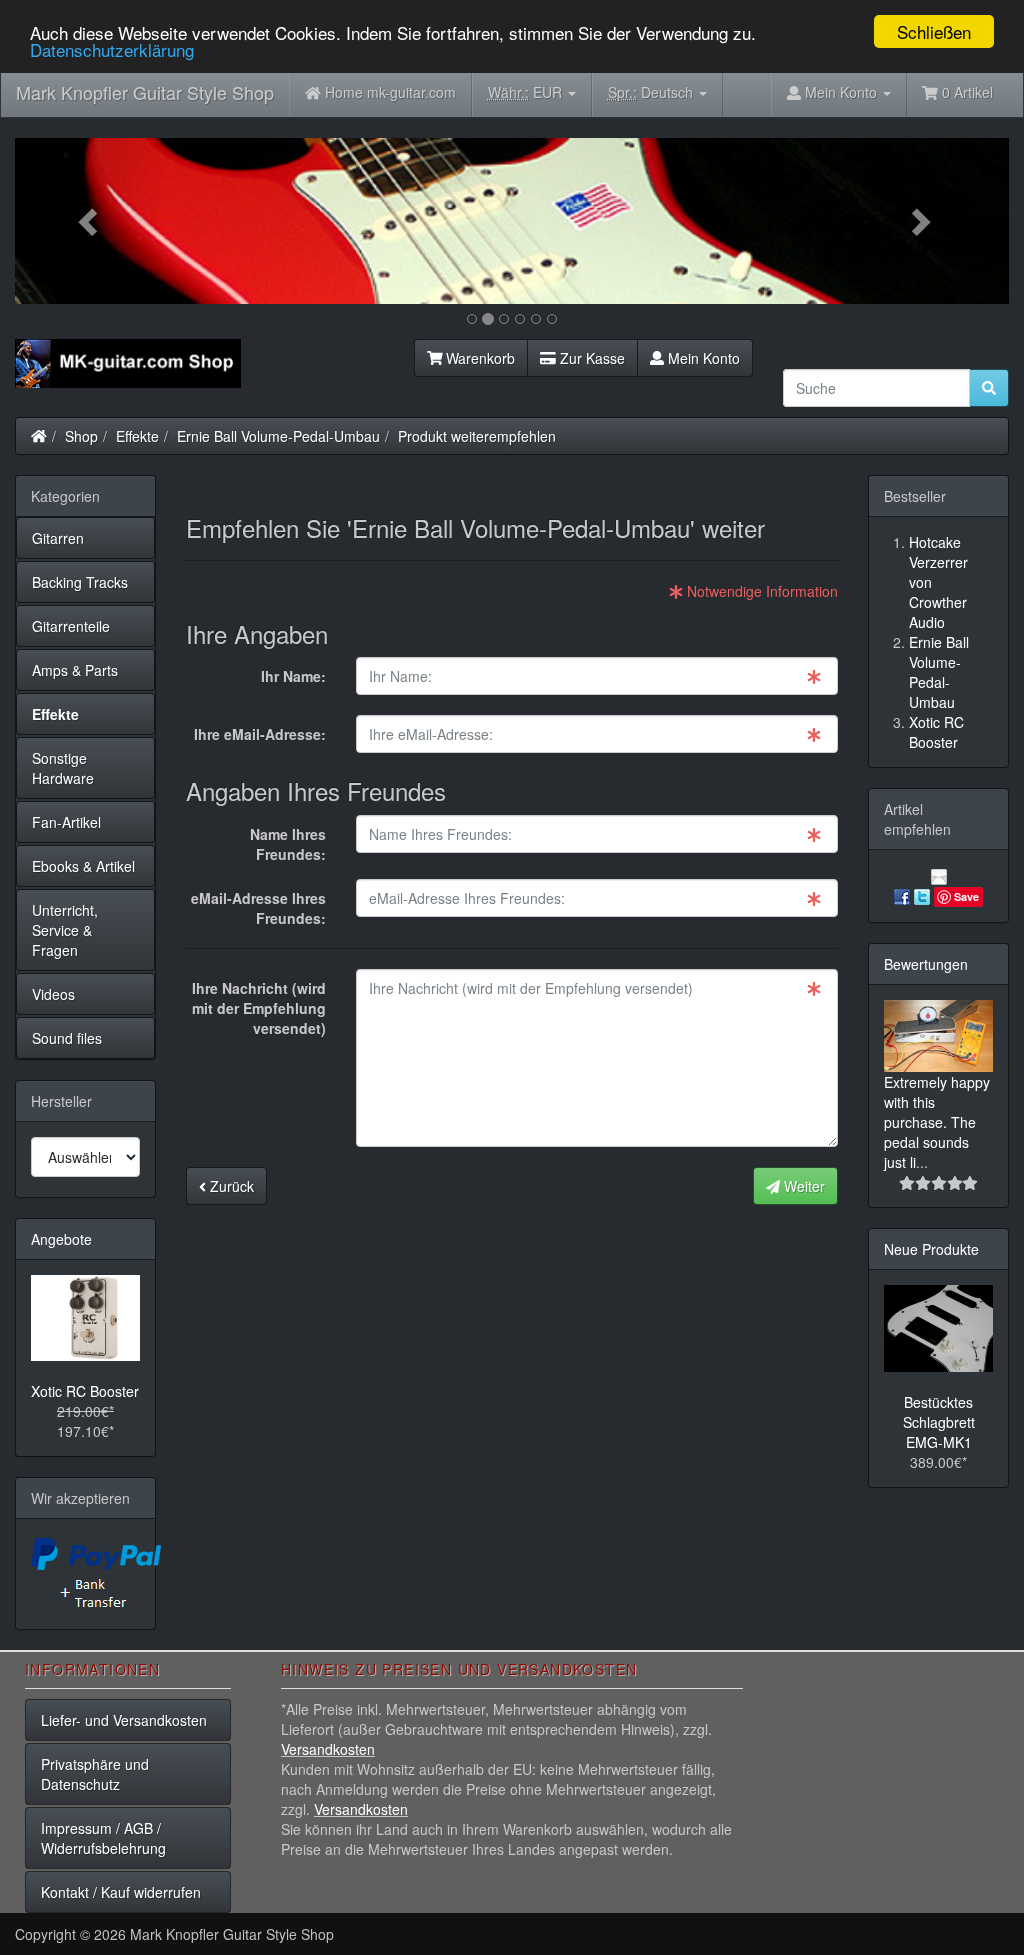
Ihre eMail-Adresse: (260, 734)
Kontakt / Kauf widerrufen (121, 1892)
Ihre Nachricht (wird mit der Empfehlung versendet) (259, 1008)
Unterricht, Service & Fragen (65, 930)
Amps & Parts (75, 670)
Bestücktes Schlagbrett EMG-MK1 (939, 1422)
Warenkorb (478, 358)
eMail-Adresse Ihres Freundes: (258, 908)
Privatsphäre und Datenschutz (95, 1774)
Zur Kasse (590, 358)
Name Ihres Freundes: (288, 844)
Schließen (934, 31)
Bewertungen (926, 964)
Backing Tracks (80, 582)
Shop (81, 436)
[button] (89, 221)
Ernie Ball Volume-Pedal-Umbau (278, 436)
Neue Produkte (931, 1249)
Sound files (67, 1038)
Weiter (802, 1186)
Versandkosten (328, 1749)
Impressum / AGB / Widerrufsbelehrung (103, 1838)
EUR (527, 92)
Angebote (61, 1239)
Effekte (137, 436)
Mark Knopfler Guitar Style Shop (145, 92)
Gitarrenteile (71, 626)
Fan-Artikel (66, 822)
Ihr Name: (293, 676)
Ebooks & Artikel (83, 866)
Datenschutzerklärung (112, 49)
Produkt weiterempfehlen (477, 436)
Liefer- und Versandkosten (124, 1720)
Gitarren (58, 538)
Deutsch (652, 92)
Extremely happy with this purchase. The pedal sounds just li (937, 1122)
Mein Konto (702, 358)
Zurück (230, 1186)
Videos (53, 994)
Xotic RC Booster (85, 1391)
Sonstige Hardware (63, 768)
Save (966, 896)
